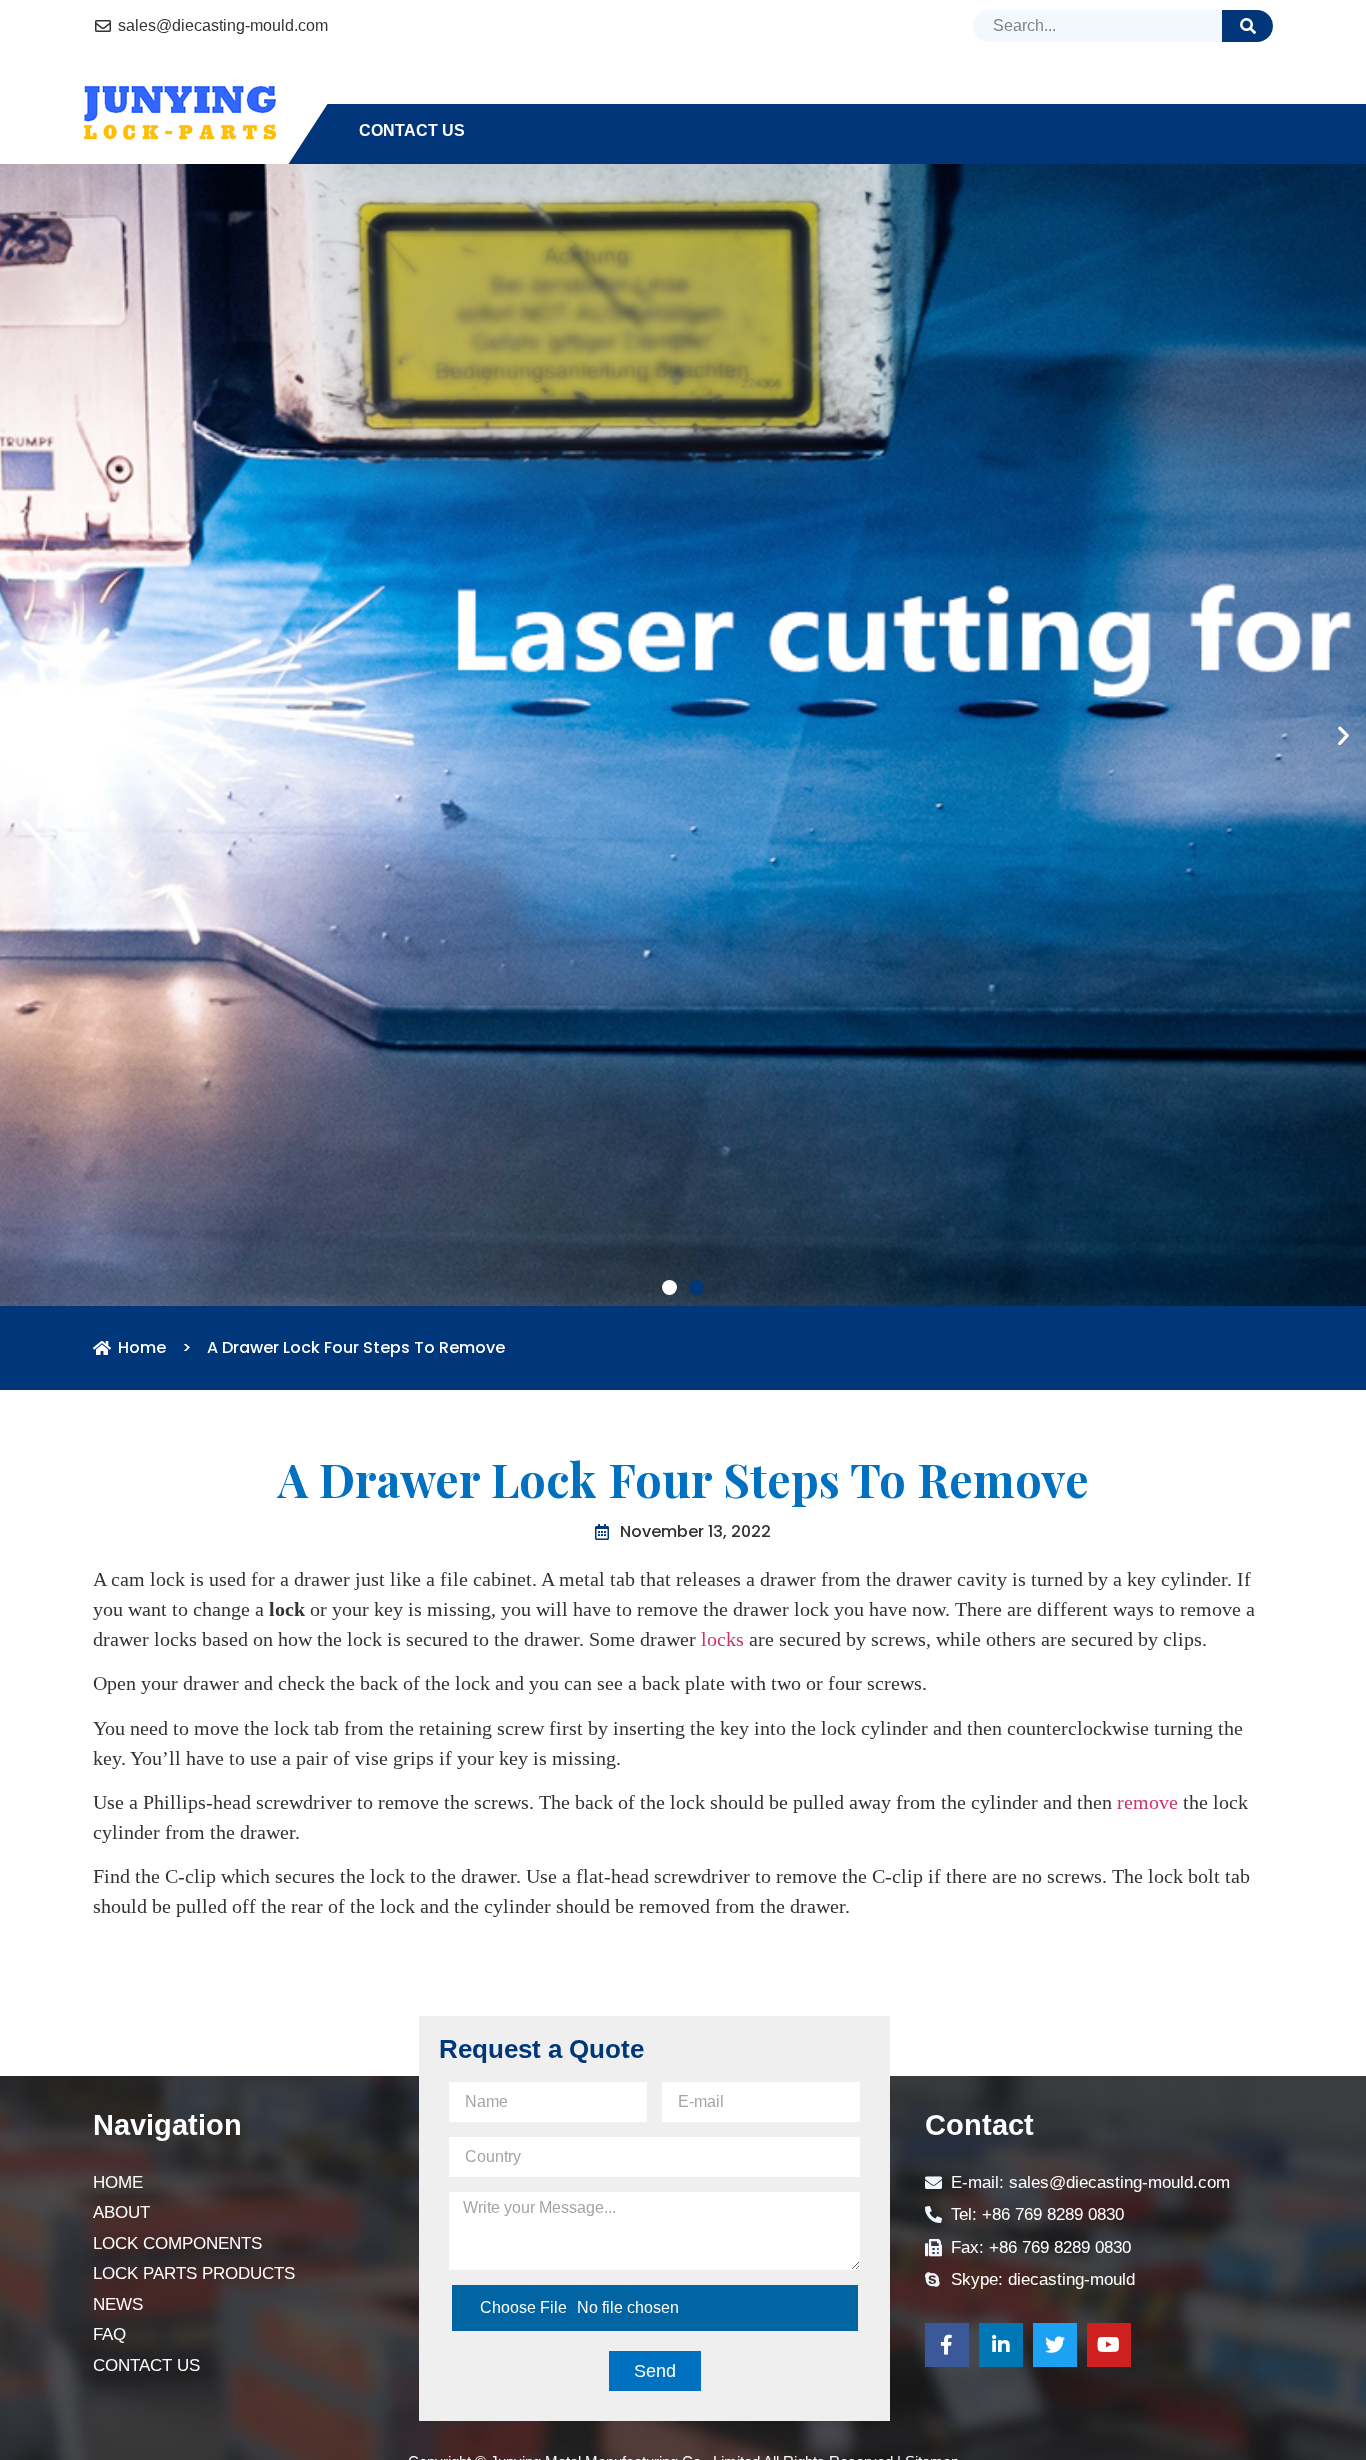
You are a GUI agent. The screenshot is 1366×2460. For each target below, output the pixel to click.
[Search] (1247, 26)
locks (722, 1964)
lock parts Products (851, 94)
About (476, 94)
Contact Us (412, 130)
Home (383, 94)
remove (1147, 2128)
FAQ (1107, 94)
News (1026, 94)
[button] (669, 1613)
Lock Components (628, 94)
